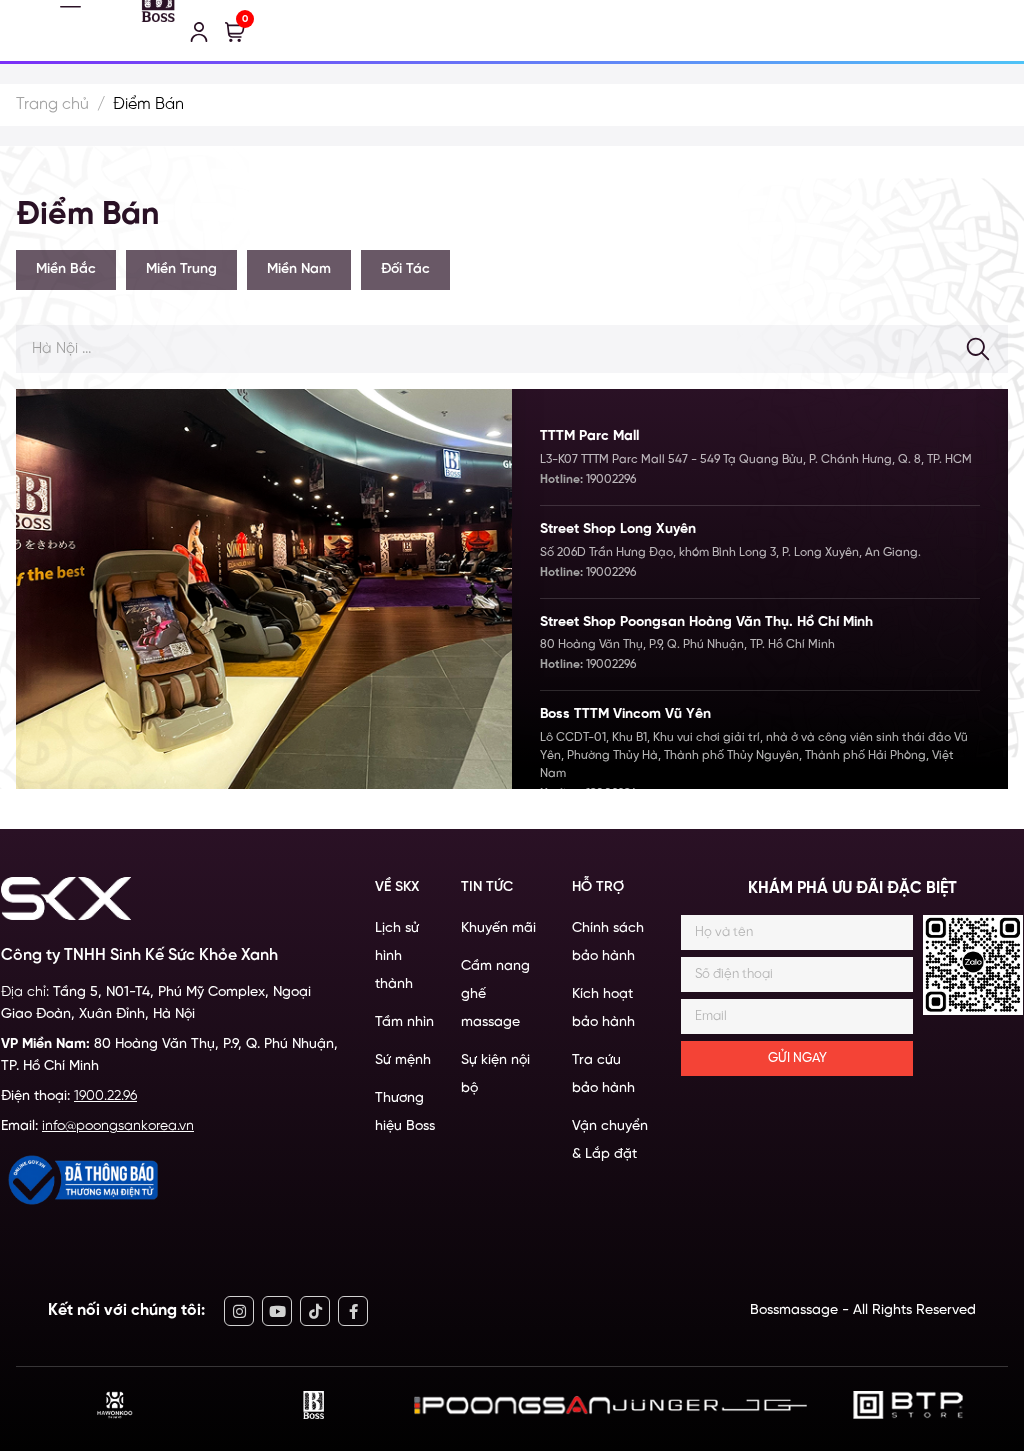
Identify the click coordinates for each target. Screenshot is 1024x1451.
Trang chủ (52, 104)
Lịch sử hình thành (397, 956)
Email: (97, 1126)
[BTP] (908, 1405)
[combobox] (512, 349)
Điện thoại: (69, 1096)
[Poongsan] (512, 1405)
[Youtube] (277, 1311)
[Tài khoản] (199, 32)
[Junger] (710, 1405)
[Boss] (313, 1405)
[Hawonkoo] (114, 1405)
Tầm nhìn (404, 1022)
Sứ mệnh (403, 1060)
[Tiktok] (315, 1311)
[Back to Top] (986, 1338)
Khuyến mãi (498, 928)
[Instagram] (239, 1311)
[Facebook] (353, 1311)
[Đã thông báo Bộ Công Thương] (81, 1180)
